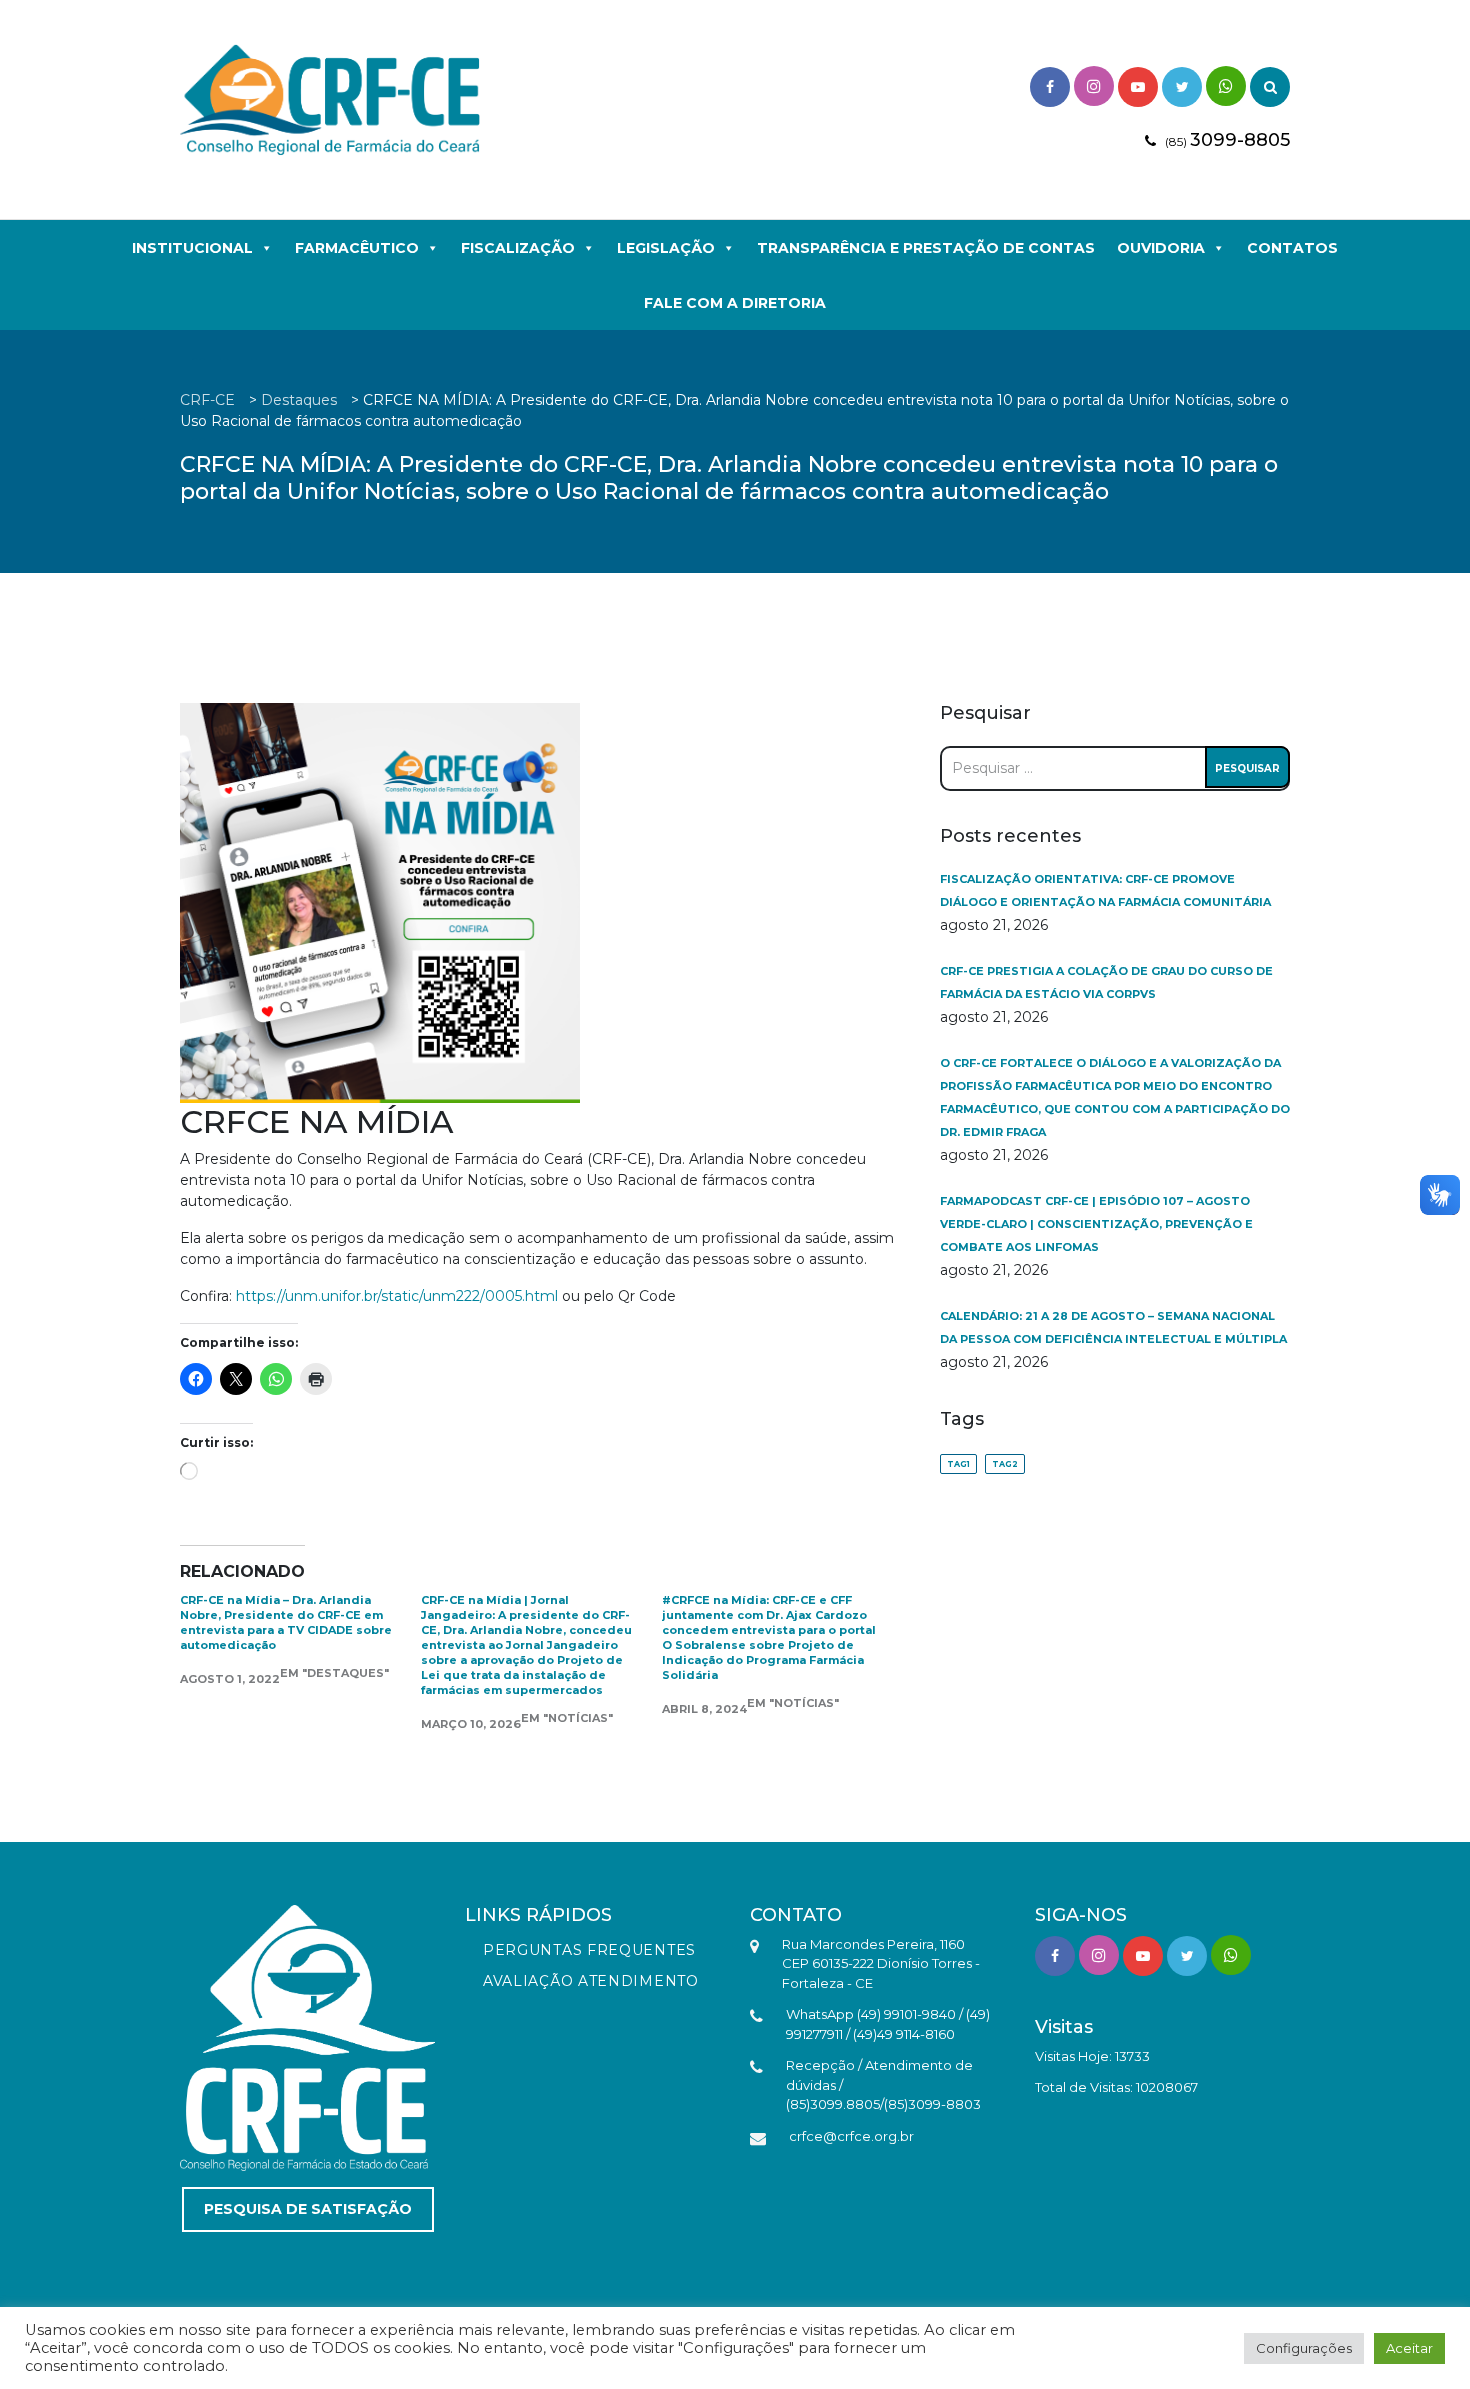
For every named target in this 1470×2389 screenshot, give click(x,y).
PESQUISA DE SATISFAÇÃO (308, 2209)
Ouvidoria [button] (1161, 248)
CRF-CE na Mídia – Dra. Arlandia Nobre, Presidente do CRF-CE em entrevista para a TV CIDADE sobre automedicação (286, 1622)
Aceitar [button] (1409, 2348)
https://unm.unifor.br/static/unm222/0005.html (399, 1296)
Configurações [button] (1304, 2348)
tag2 (1005, 1464)
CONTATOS (1292, 248)
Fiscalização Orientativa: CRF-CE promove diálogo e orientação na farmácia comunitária (1105, 890)
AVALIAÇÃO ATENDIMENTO (591, 1981)
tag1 (958, 1464)
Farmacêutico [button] (357, 248)
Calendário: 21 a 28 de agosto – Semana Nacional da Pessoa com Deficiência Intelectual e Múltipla (1113, 1327)
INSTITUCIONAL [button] (192, 248)
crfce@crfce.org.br (851, 2136)
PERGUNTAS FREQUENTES (589, 1950)
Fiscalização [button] (518, 248)
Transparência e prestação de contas (926, 248)
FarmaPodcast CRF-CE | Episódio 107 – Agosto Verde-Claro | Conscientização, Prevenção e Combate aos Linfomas (1096, 1224)
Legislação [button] (666, 248)
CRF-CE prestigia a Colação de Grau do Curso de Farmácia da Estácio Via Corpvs (1106, 982)
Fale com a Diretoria (735, 303)
